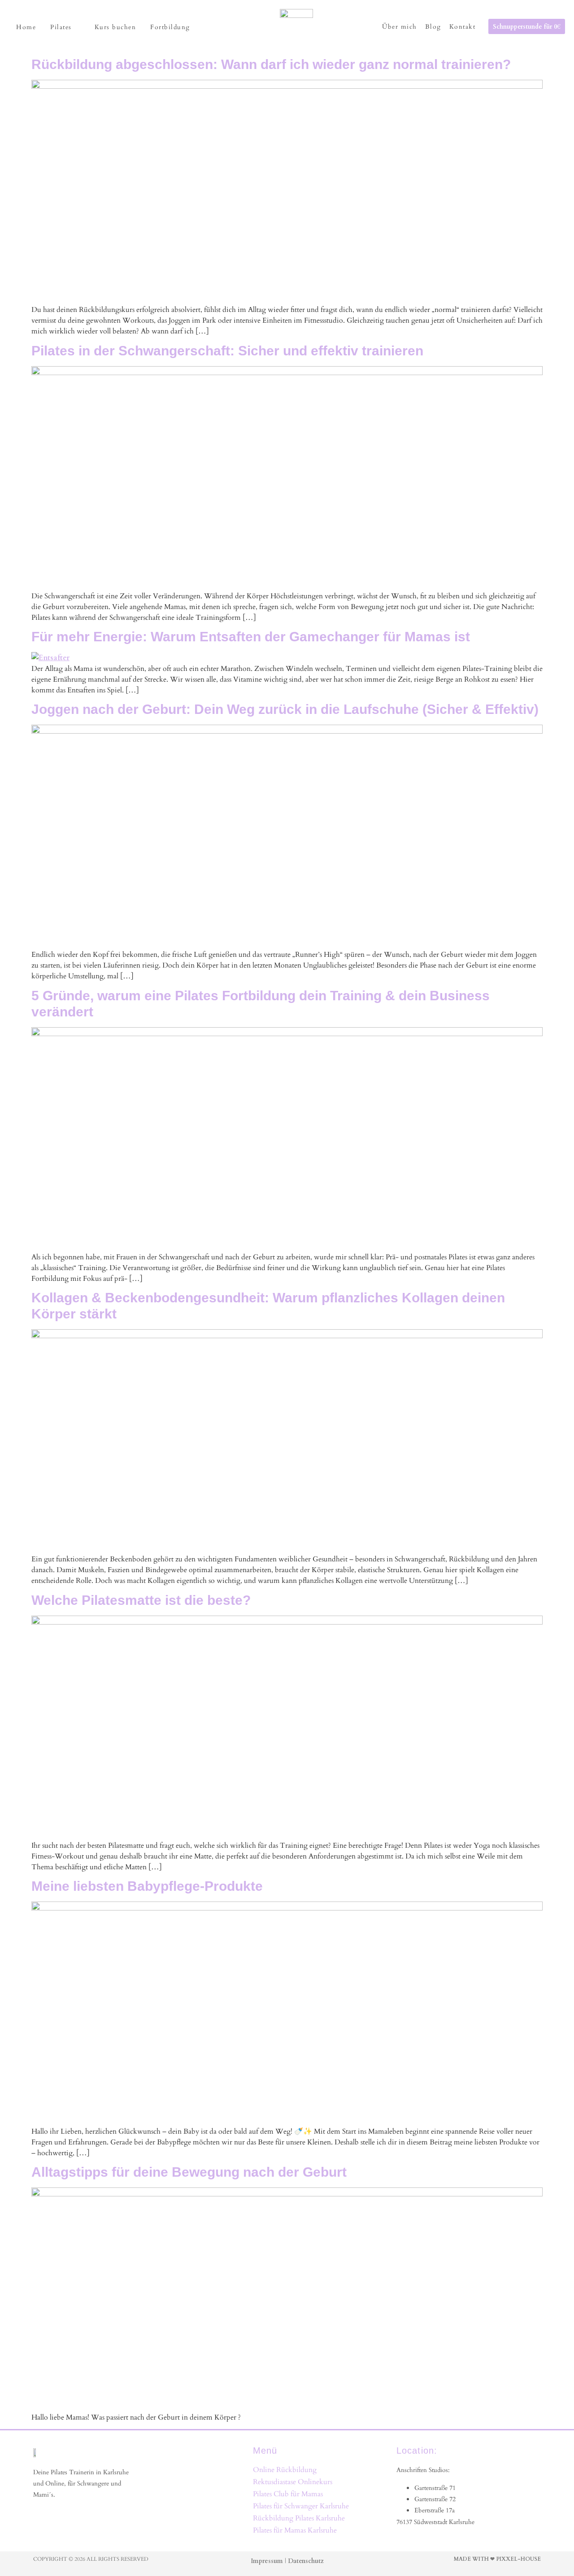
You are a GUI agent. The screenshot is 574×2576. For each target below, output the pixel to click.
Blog (433, 26)
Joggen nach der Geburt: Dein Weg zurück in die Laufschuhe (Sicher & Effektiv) (285, 709)
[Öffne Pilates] (77, 27)
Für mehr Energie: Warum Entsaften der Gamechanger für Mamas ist (251, 637)
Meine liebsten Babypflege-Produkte (147, 1886)
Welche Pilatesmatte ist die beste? (141, 1600)
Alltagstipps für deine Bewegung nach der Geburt (189, 2172)
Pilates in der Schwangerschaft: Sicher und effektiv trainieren (227, 351)
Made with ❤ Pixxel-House (497, 2559)
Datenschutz (306, 2561)
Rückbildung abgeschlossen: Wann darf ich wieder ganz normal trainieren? (271, 64)
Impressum (267, 2561)
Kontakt (463, 26)
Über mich (400, 26)
